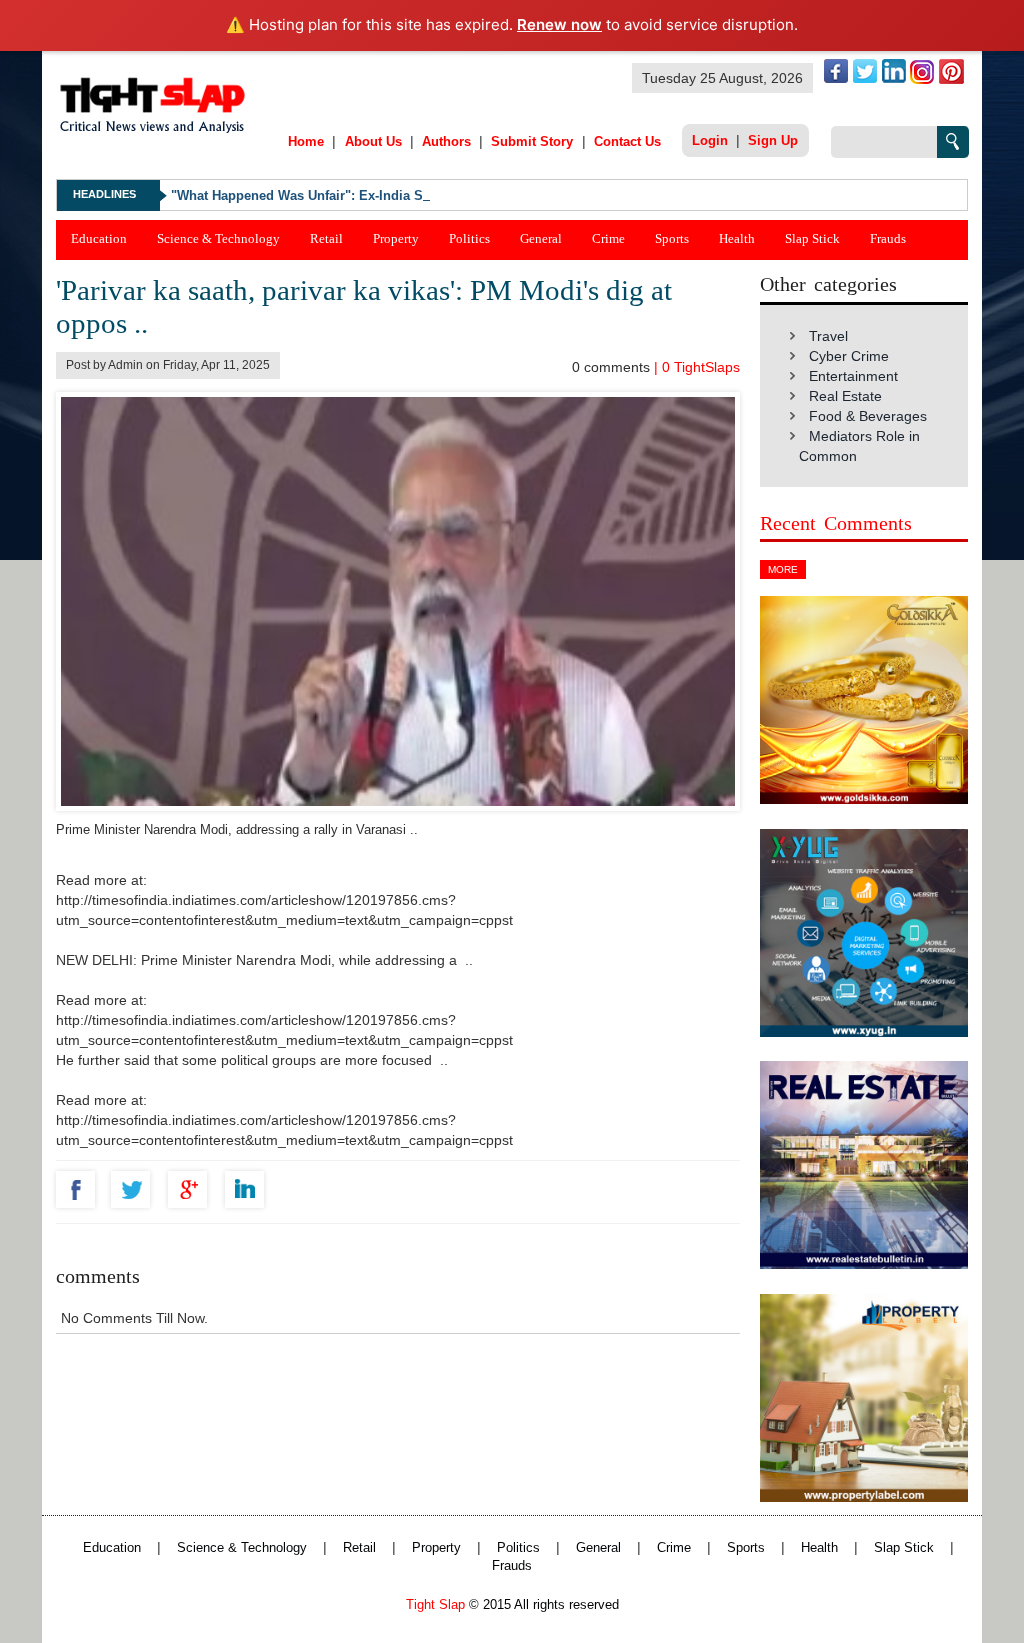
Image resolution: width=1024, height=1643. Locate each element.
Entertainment (853, 376)
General (541, 239)
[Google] (192, 1189)
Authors (446, 141)
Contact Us (627, 141)
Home (306, 141)
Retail (326, 239)
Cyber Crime (849, 356)
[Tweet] (135, 1189)
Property (396, 239)
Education (99, 239)
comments (613, 367)
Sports (672, 239)
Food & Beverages (868, 416)
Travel (828, 336)
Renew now (559, 24)
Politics (469, 239)
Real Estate (845, 396)
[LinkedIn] (249, 1189)
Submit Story (532, 141)
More (783, 569)
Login (710, 140)
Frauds (888, 239)
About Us (373, 141)
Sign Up (773, 140)
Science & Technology (218, 239)
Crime (608, 239)
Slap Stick (812, 239)
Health (737, 239)
